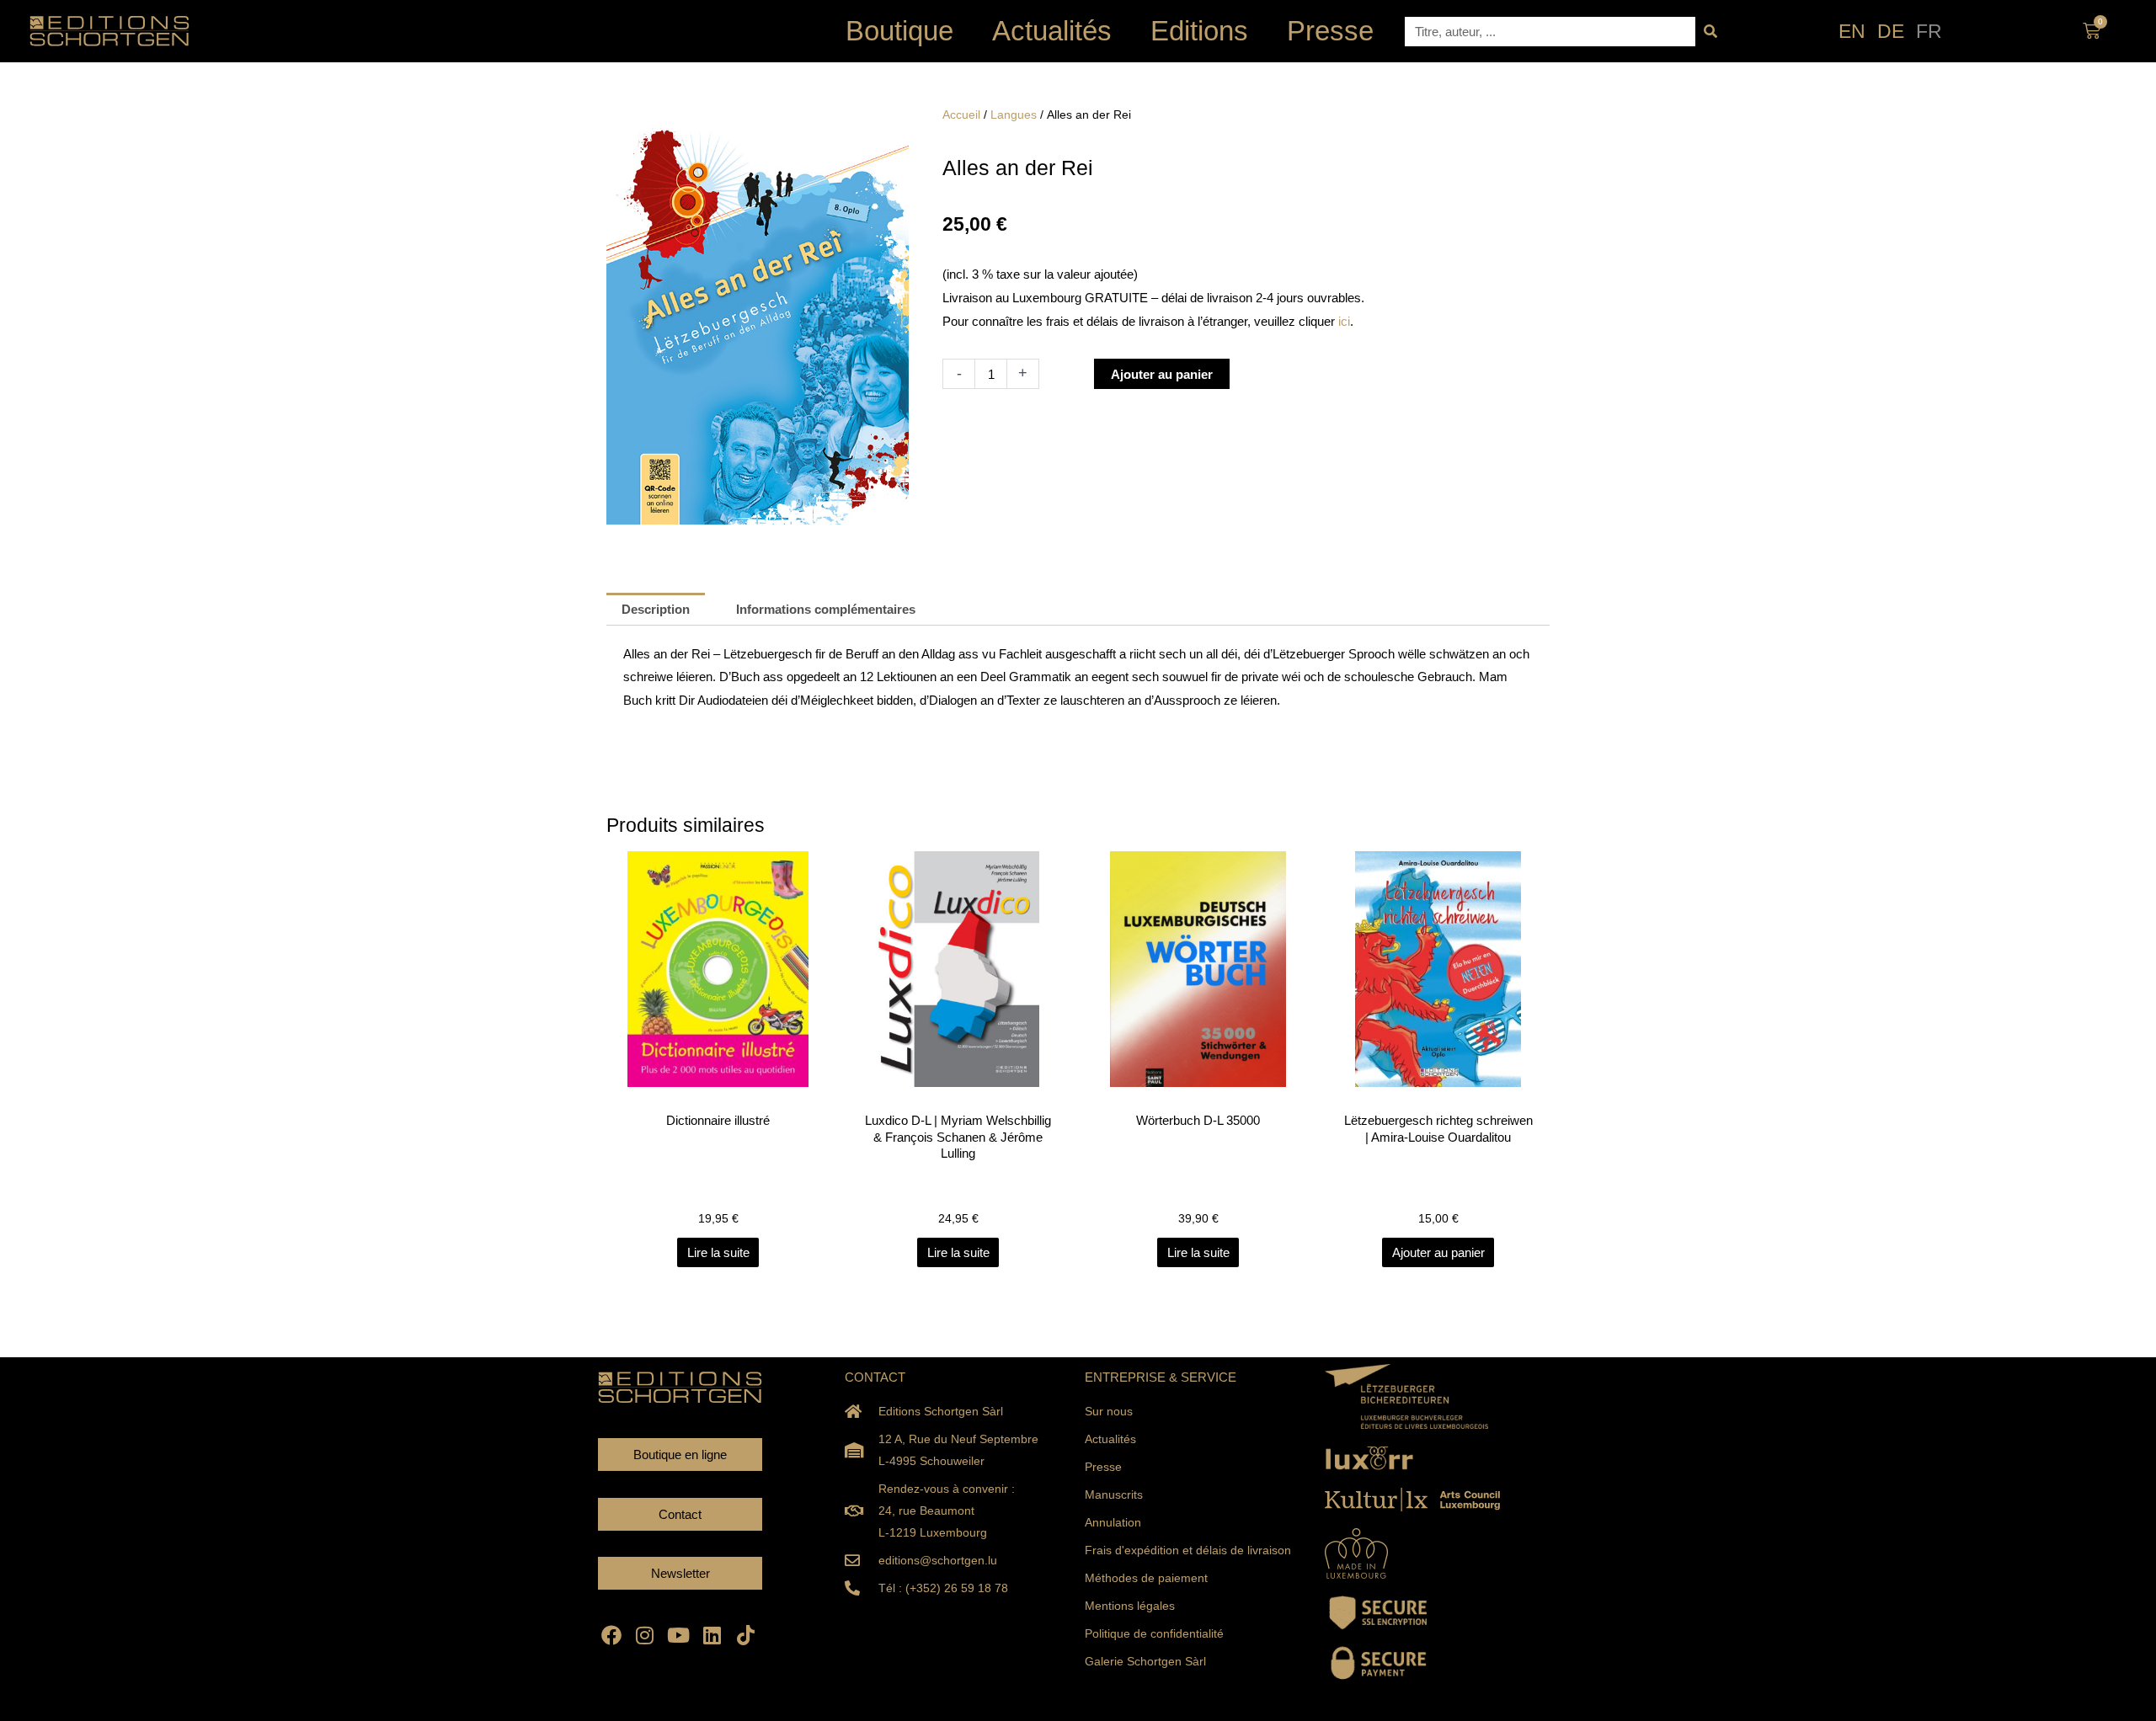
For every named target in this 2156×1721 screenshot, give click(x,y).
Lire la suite (718, 1252)
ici (1344, 321)
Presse (1330, 31)
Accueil (961, 115)
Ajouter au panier (1162, 374)
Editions (1199, 31)
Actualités (1052, 31)
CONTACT (875, 1377)
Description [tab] (656, 609)
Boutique (899, 31)
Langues (1014, 115)
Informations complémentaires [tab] (826, 609)
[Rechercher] (1710, 32)
